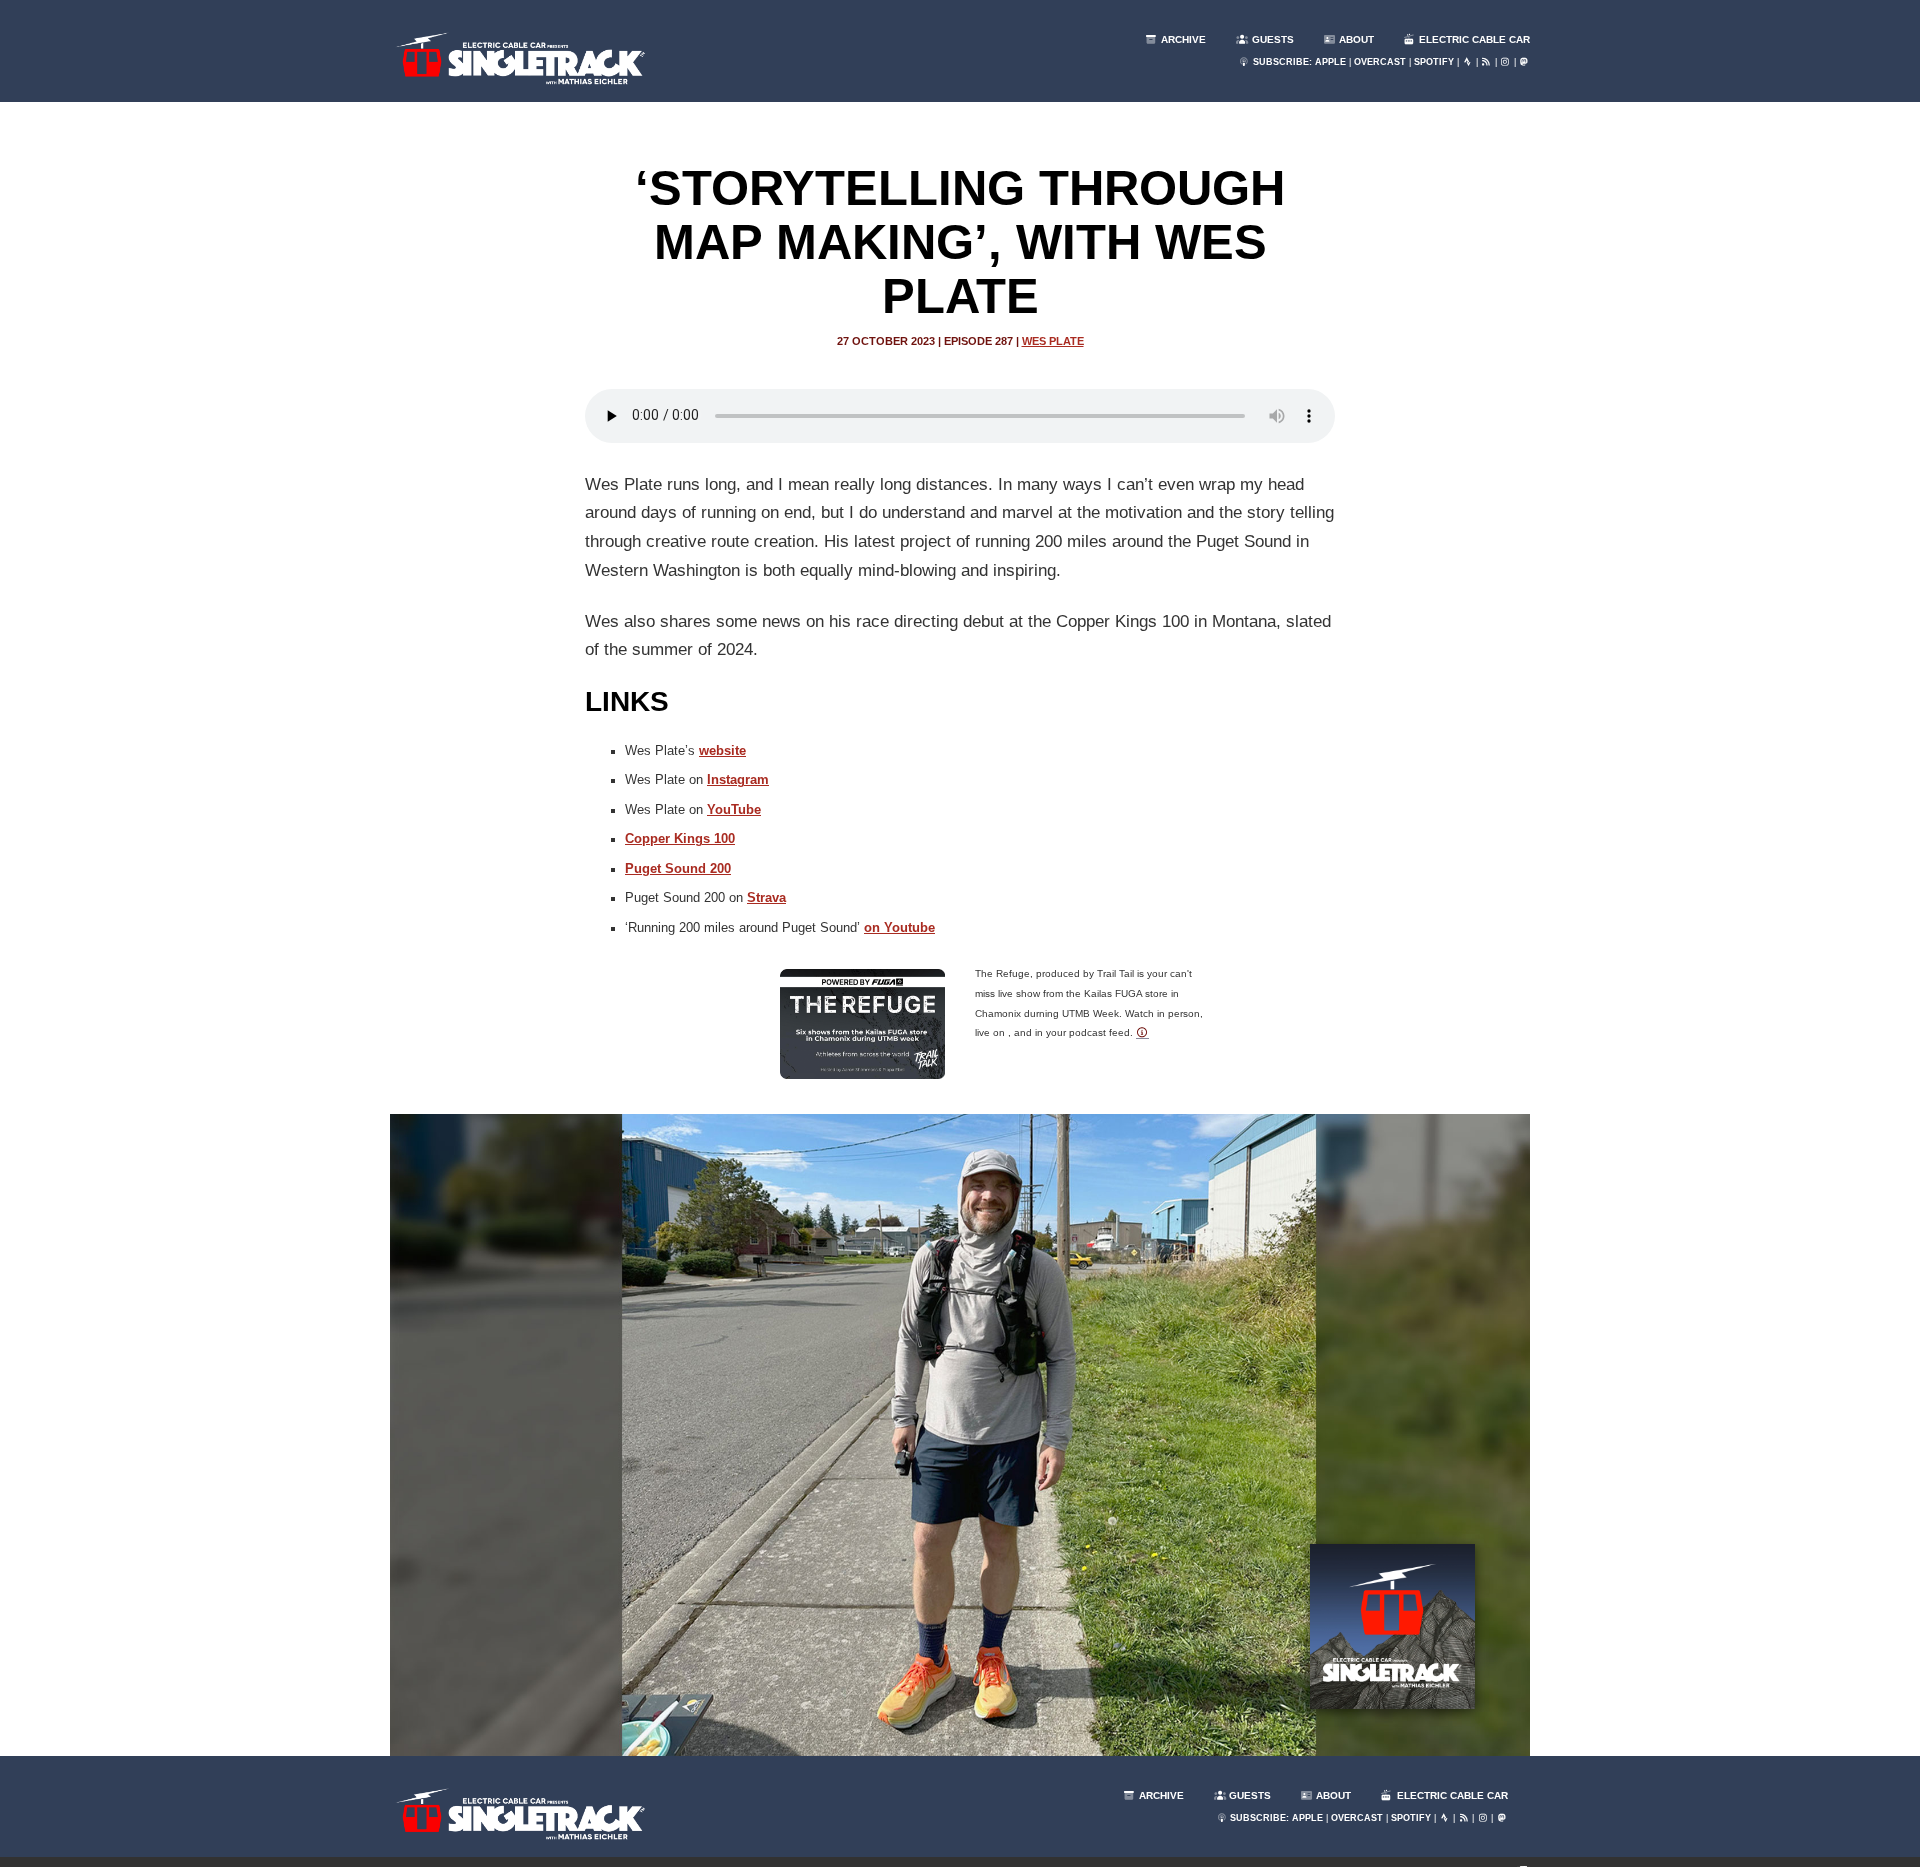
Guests (1271, 39)
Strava (766, 898)
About (1355, 39)
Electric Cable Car (1473, 39)
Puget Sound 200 (678, 869)
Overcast (1380, 62)
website (722, 751)
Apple (1330, 62)
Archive (1182, 39)
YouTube (734, 810)
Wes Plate (1053, 341)
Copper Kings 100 (680, 839)
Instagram (738, 780)
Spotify (1434, 62)
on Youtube (899, 928)
